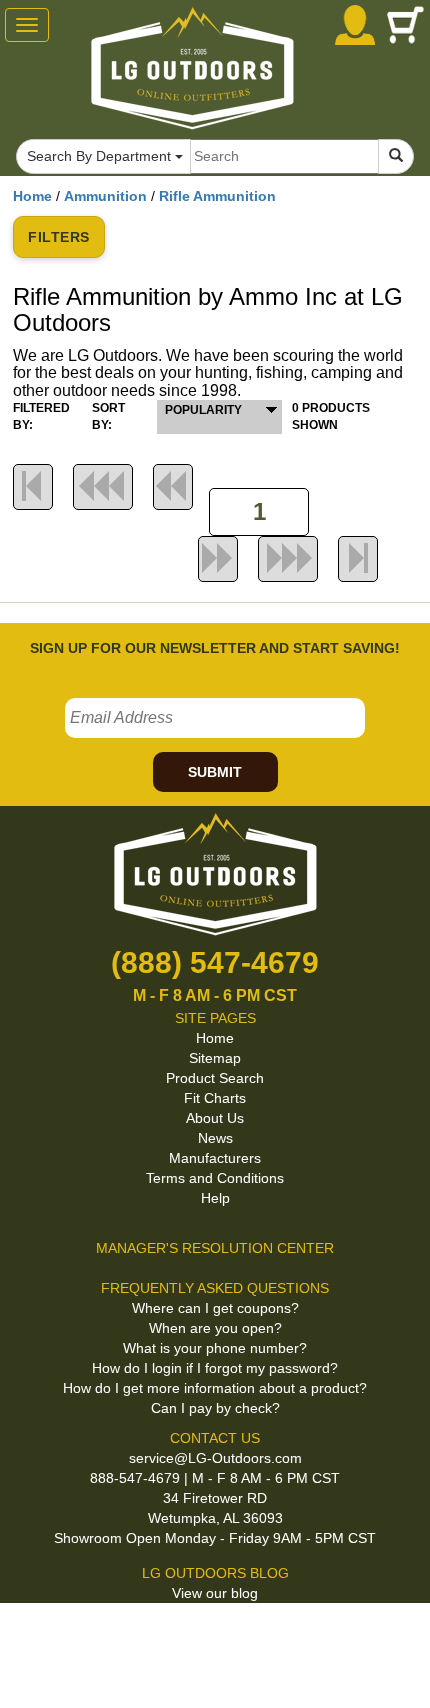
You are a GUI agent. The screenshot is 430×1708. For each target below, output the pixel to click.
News (215, 1138)
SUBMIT (215, 772)
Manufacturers (215, 1158)
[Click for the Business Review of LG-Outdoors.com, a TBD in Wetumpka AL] (209, 1636)
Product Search (215, 1078)
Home (32, 196)
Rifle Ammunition (217, 196)
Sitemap (215, 1058)
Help (215, 1198)
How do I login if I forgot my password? (215, 1368)
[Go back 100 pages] (103, 487)
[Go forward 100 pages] (288, 559)
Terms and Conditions (215, 1178)
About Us (215, 1118)
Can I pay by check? (215, 1408)
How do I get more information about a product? (215, 1388)
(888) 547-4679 (215, 962)
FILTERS (59, 237)
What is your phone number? (215, 1348)
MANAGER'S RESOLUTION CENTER (215, 1248)
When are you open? (215, 1328)
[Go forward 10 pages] (218, 559)
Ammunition (105, 196)
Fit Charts (215, 1098)
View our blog (215, 1593)
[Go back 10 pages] (173, 487)
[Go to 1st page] (33, 487)
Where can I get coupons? (215, 1308)
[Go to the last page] (358, 559)
